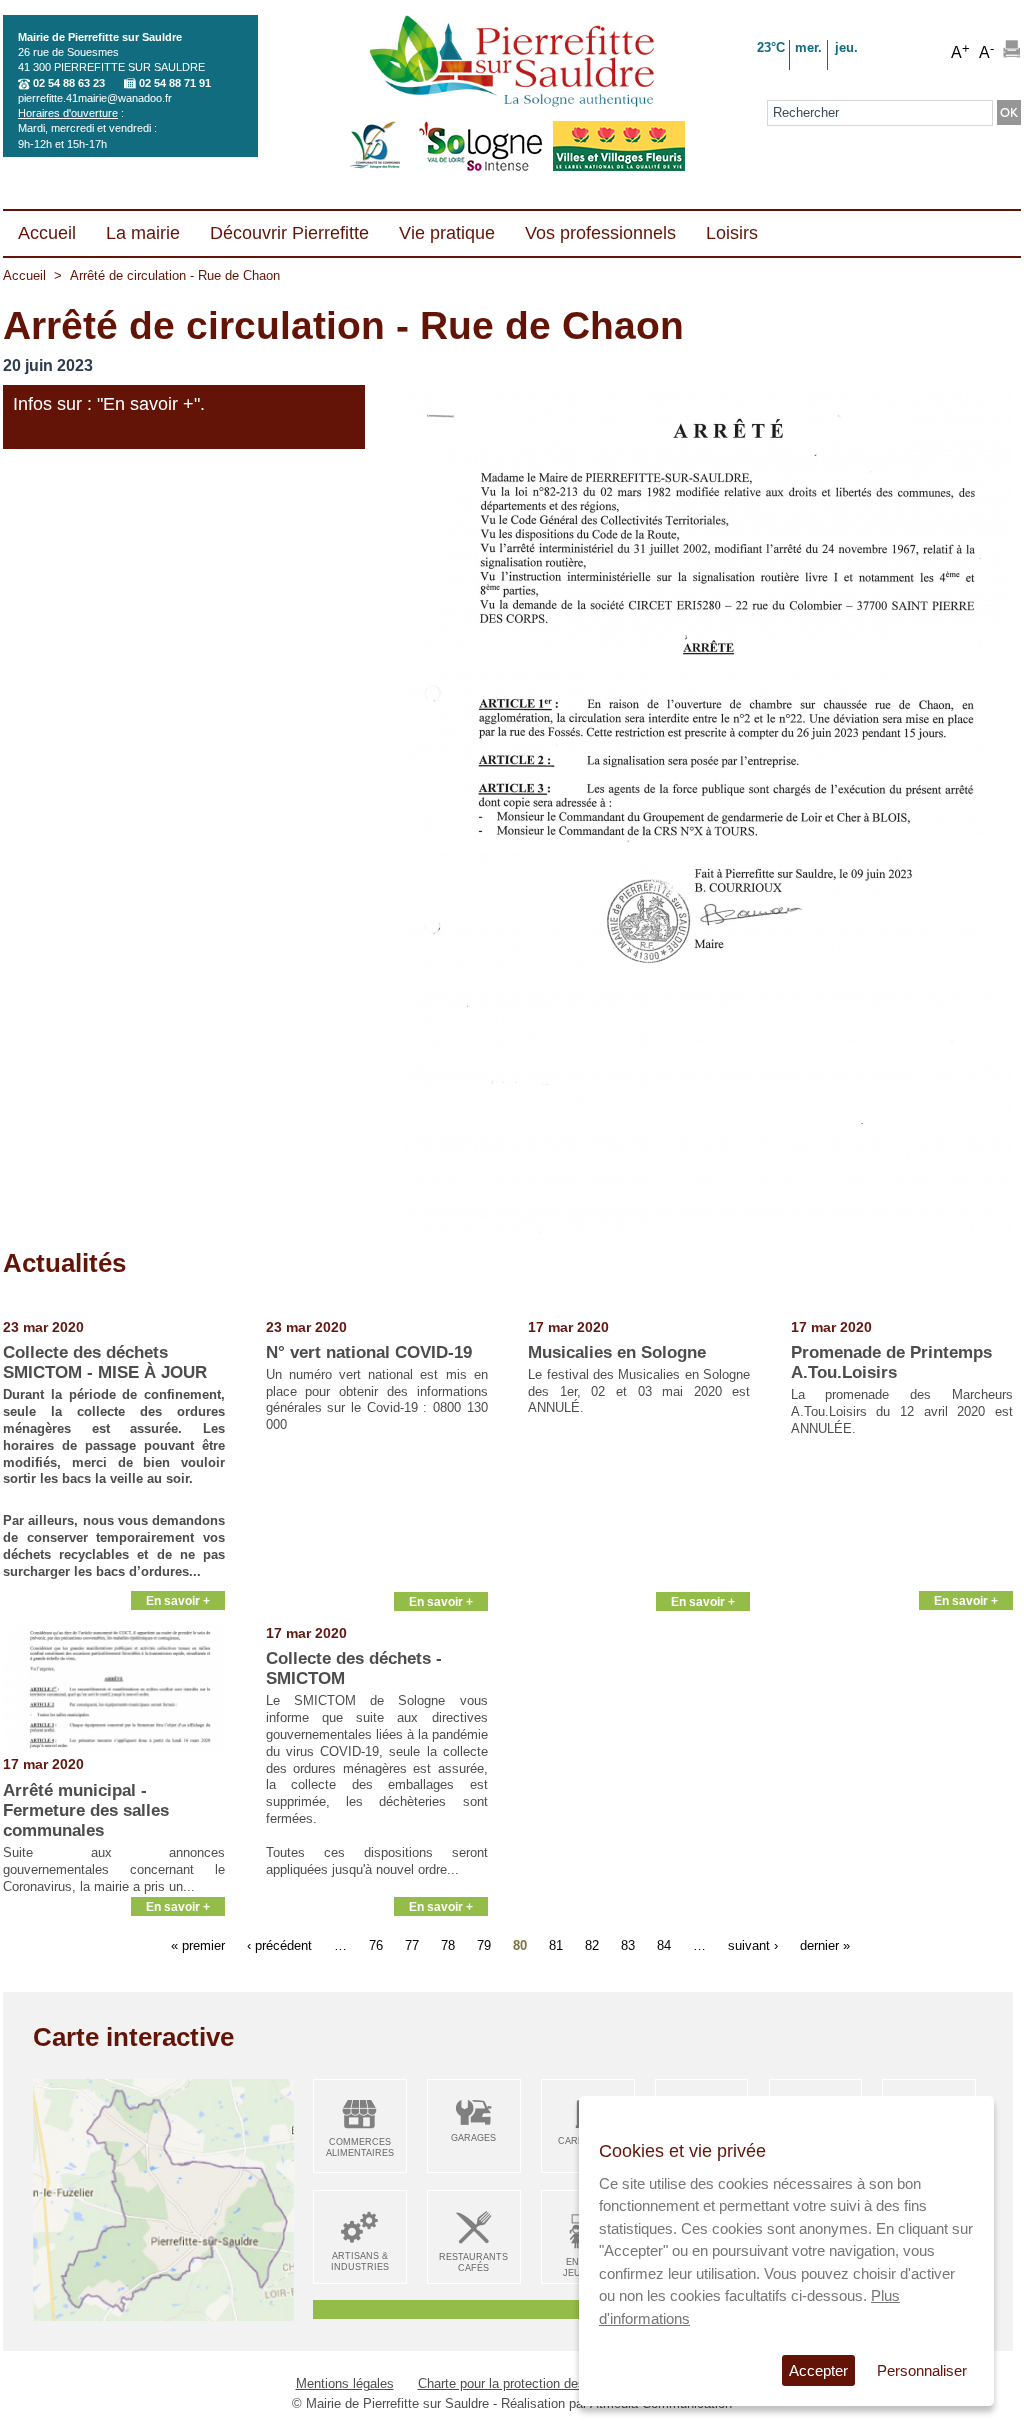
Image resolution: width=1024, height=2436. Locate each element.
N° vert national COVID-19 (369, 1352)
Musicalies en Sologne (617, 1352)
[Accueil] (511, 63)
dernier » (825, 1945)
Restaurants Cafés (473, 2262)
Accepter (818, 2370)
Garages (473, 2138)
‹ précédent (279, 1945)
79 (484, 1945)
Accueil (24, 275)
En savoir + (178, 1600)
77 (412, 1945)
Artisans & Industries (360, 2261)
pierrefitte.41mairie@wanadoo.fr (95, 98)
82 (592, 1945)
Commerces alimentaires (360, 2147)
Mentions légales (345, 2383)
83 (628, 1945)
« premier (198, 1945)
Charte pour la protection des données (528, 2383)
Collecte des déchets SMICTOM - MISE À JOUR (105, 1362)
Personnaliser (922, 2370)
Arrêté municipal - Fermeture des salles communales (86, 1811)
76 (376, 1945)
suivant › (753, 1945)
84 (664, 1945)
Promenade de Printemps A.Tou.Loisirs (891, 1362)
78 (448, 1945)
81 (556, 1945)
